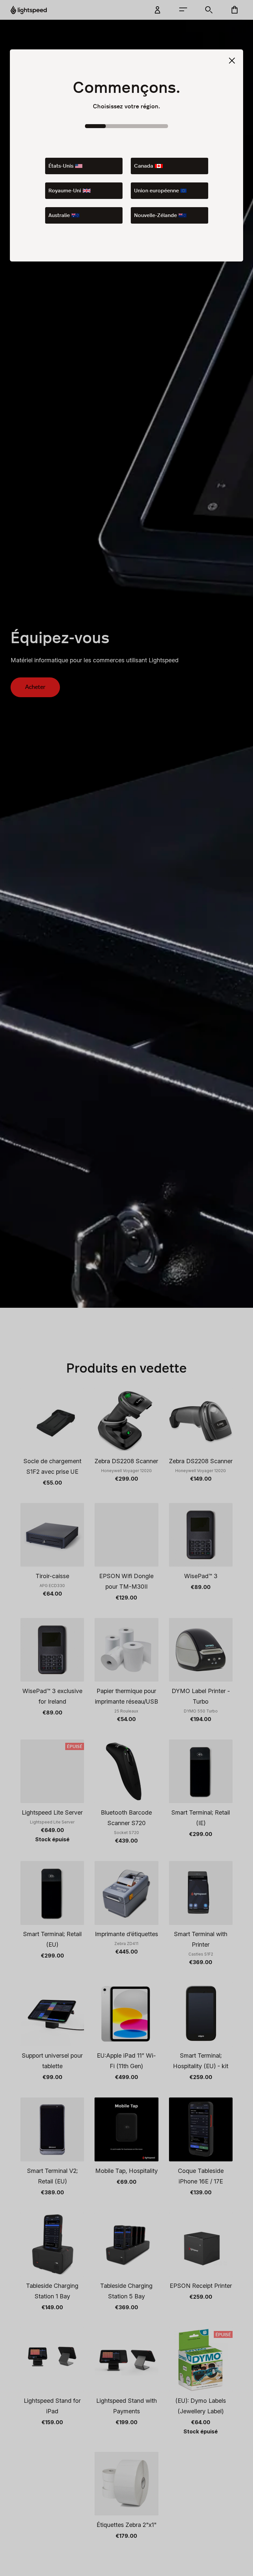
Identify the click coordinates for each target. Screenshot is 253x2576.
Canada (144, 166)
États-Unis (61, 166)
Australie (59, 215)
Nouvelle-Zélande (155, 215)
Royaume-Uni (65, 191)
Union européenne (156, 191)
